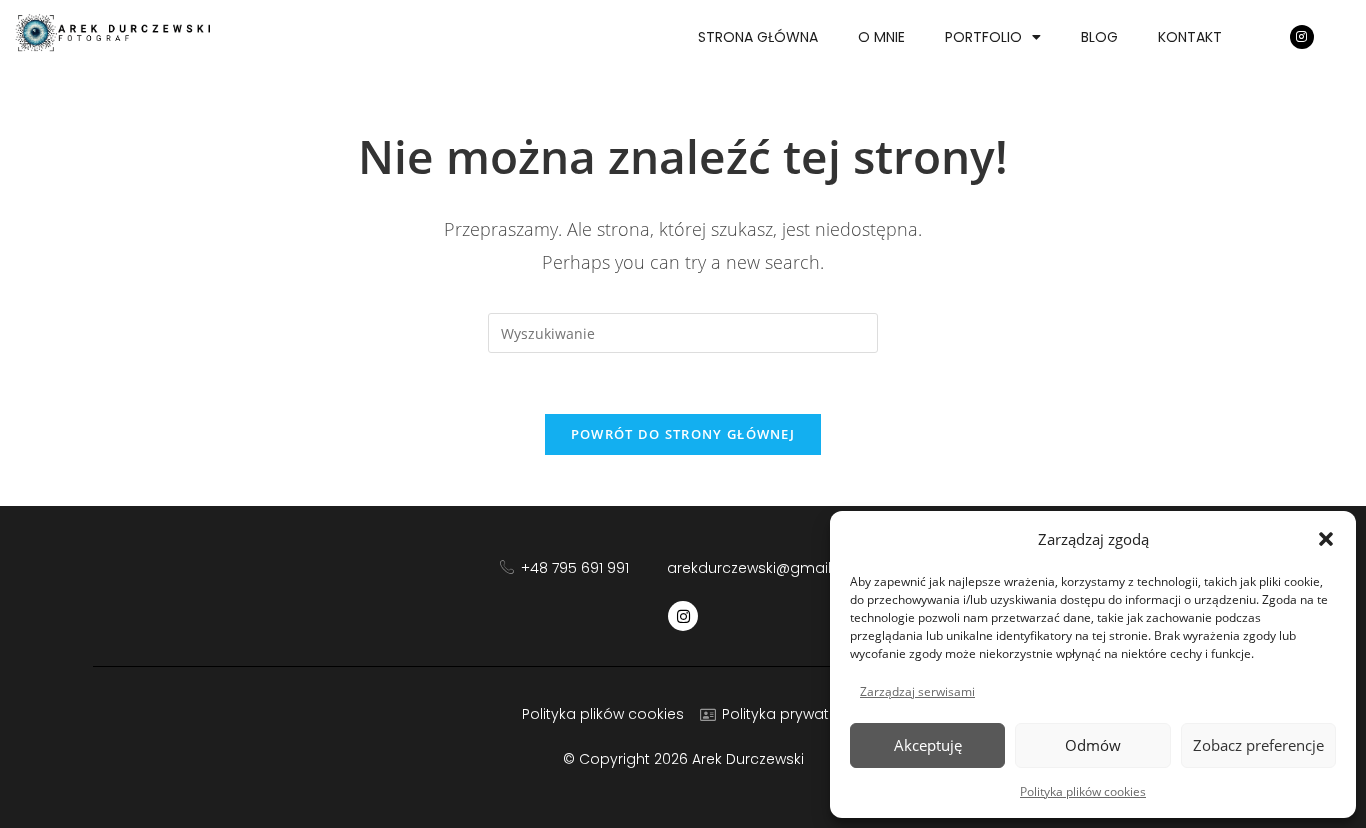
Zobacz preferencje (1258, 745)
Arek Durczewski (748, 759)
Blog (1099, 37)
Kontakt (1190, 37)
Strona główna (758, 37)
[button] (1326, 539)
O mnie (881, 37)
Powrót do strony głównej (683, 434)
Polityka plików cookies (1083, 791)
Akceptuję (928, 745)
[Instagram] (1302, 37)
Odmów (1093, 745)
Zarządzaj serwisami (917, 691)
